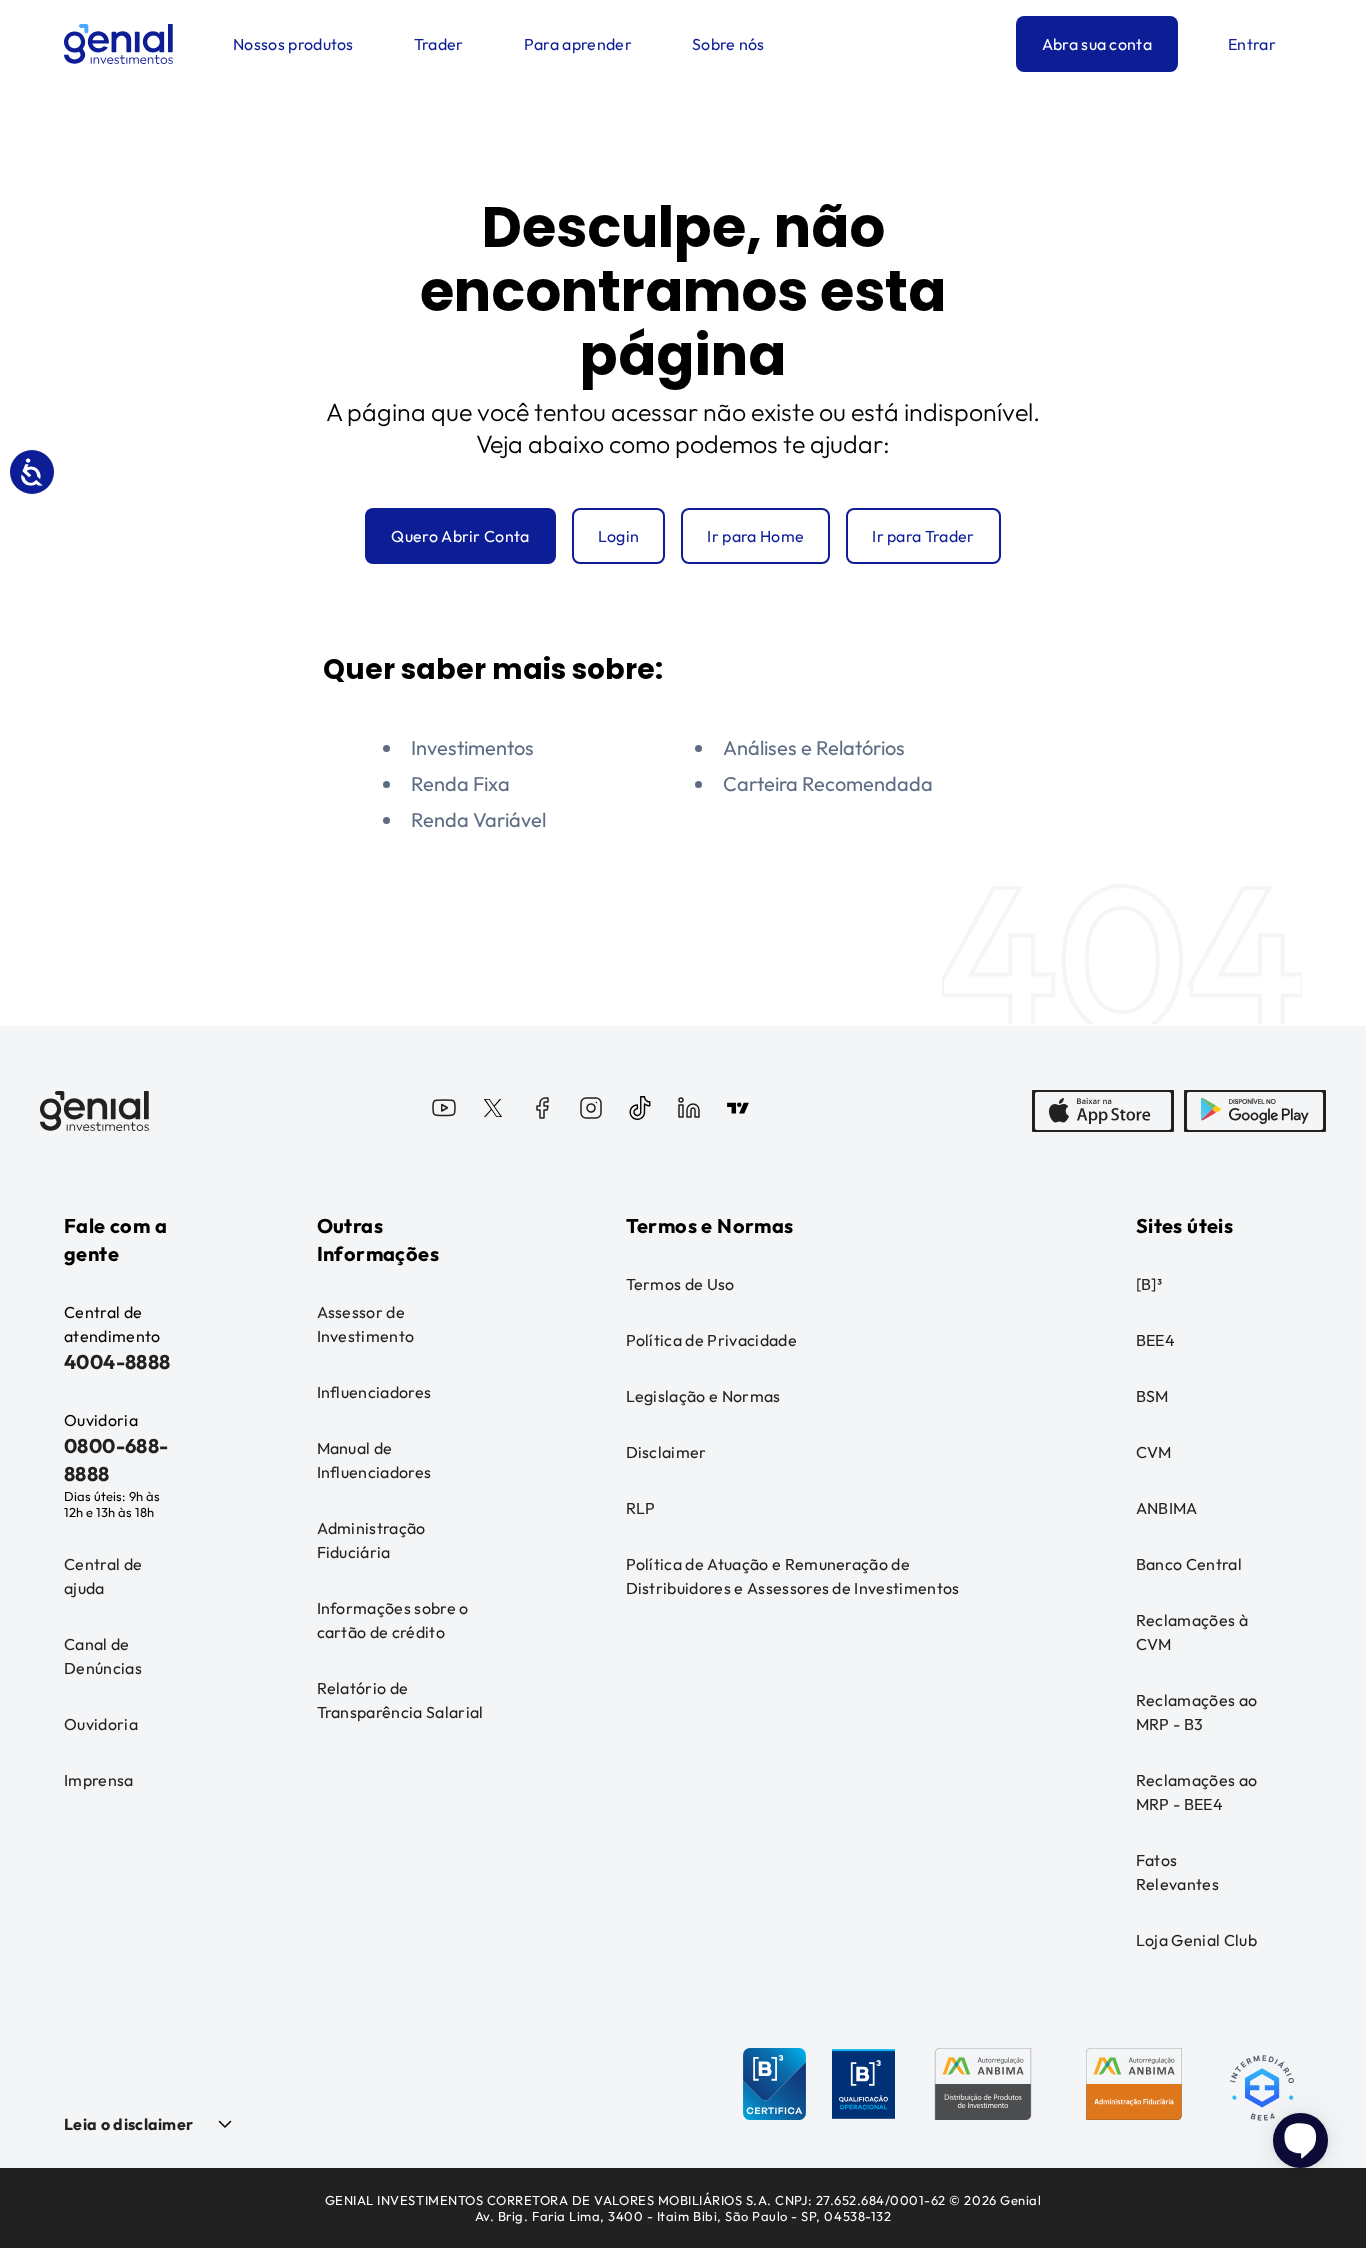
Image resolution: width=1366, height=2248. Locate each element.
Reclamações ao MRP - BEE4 (1196, 1792)
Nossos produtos (293, 44)
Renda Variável (478, 819)
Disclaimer (666, 1452)
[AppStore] (1103, 1111)
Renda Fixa (460, 783)
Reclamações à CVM (1192, 1632)
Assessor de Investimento (366, 1324)
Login (619, 536)
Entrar (1252, 44)
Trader (439, 44)
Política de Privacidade (711, 1340)
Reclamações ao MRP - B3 (1196, 1712)
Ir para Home (755, 536)
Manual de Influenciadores (374, 1460)
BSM (1152, 1396)
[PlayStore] (1255, 1111)
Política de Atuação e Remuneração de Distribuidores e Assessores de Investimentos (793, 1576)
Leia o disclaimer (128, 2124)
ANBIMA (1167, 1508)
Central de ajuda (103, 1576)
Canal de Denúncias (103, 1656)
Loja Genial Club (1196, 1940)
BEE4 (1155, 1340)
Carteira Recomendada (828, 783)
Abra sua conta (1097, 44)
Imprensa (99, 1780)
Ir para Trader (923, 536)
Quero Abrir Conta (460, 536)
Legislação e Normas (703, 1396)
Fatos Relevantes (1177, 1872)
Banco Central (1189, 1564)
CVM (1154, 1452)
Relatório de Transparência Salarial (400, 1700)
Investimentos (472, 747)
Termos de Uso (680, 1284)
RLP (641, 1508)
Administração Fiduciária (371, 1540)
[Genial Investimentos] (118, 44)
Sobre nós (728, 44)
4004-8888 (117, 1361)
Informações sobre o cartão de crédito (393, 1620)
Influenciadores (374, 1392)
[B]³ (1149, 1284)
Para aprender (578, 44)
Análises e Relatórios (814, 747)
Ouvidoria (101, 1724)
